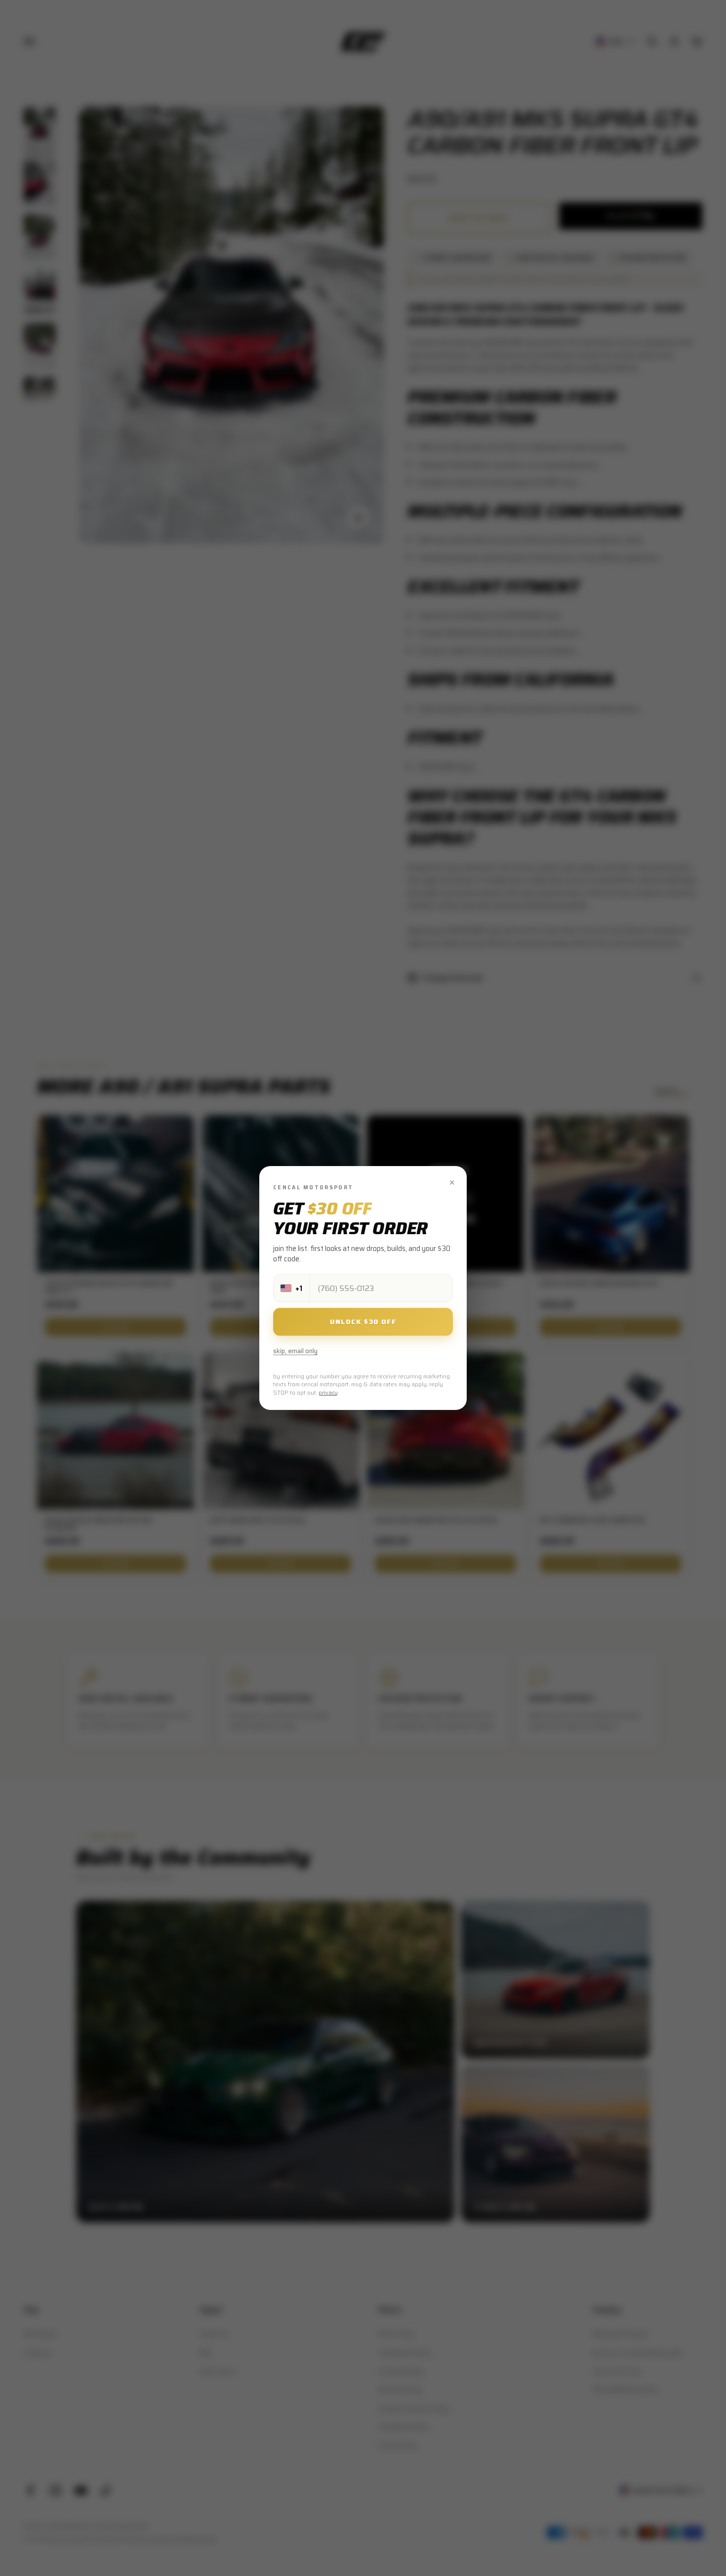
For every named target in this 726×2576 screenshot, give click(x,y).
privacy (328, 1393)
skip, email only (295, 1351)
